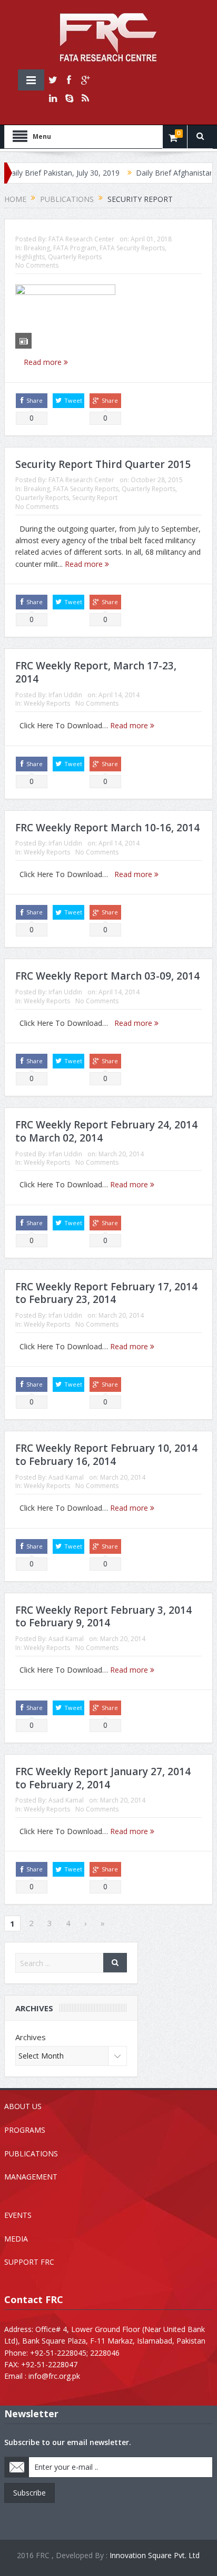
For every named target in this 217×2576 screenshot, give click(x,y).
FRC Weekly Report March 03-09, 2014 (107, 976)
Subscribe (29, 2493)
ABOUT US (23, 2106)
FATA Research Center (81, 239)
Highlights (30, 257)
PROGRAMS (25, 2130)
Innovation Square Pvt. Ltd (155, 2555)
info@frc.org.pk (54, 2376)
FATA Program (75, 248)
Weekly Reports (47, 703)
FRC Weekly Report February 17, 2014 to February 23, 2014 (106, 1293)
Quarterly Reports (75, 257)
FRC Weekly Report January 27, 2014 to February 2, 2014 (103, 1778)
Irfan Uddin (65, 695)
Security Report (95, 498)
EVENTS (18, 2215)
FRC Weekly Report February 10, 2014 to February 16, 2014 (106, 1455)
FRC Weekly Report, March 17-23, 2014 (96, 672)
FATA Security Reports (132, 248)
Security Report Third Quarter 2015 (103, 464)
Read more (44, 362)
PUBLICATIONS (31, 2154)
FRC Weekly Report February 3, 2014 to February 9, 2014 (103, 1617)
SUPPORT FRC (29, 2262)
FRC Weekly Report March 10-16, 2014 (107, 828)
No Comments (37, 265)
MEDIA (16, 2239)
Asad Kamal (66, 1477)
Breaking (37, 248)
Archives (31, 2037)
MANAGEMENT (31, 2177)
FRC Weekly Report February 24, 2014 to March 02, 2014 (106, 1131)
